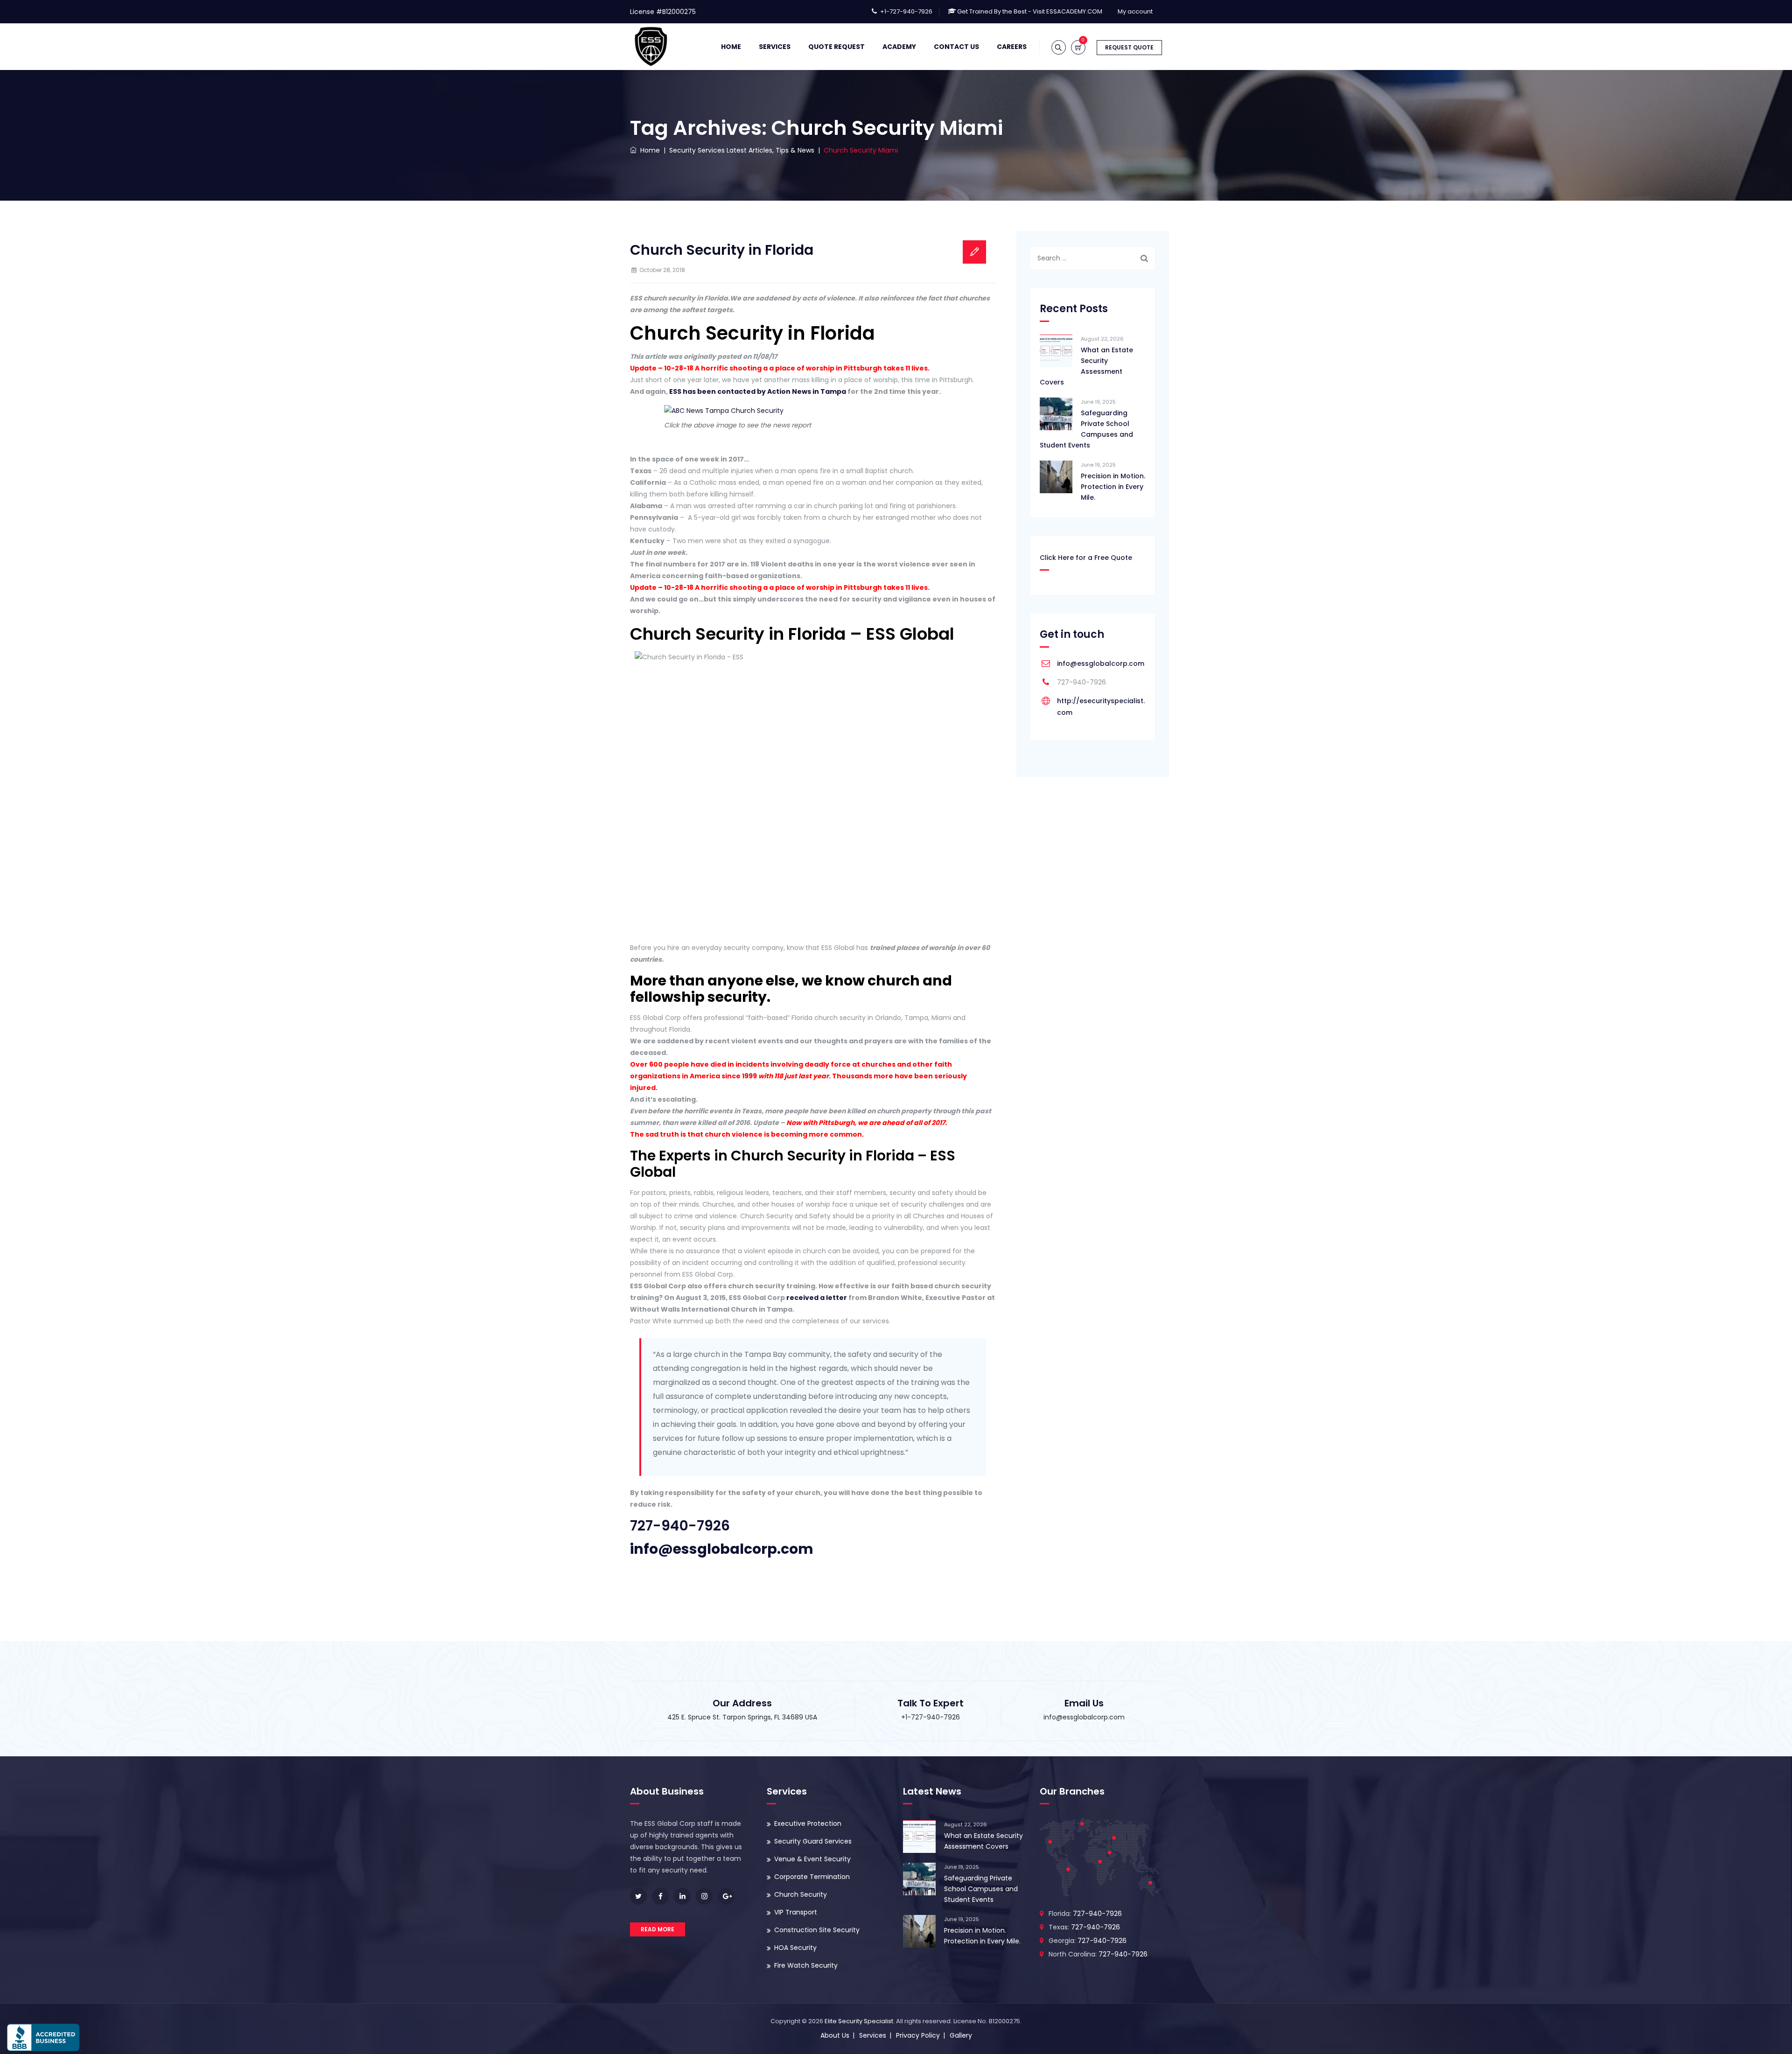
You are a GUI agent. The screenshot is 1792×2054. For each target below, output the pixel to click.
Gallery (961, 2035)
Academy (899, 47)
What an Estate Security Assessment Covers (1086, 366)
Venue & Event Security (812, 1859)
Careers (1012, 47)
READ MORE (658, 1929)
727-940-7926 (680, 1526)
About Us (835, 2035)
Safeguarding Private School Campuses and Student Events (1086, 429)
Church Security (801, 1894)
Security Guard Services (813, 1841)
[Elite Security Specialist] (651, 47)
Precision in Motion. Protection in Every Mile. (1113, 487)
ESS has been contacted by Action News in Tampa (758, 391)
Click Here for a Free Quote (1086, 558)
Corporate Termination (812, 1877)
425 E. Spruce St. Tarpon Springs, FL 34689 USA (742, 1717)
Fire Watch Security (806, 1965)
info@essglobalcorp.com (1101, 664)
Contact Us (956, 47)
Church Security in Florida (722, 250)
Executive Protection (808, 1823)
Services (775, 47)
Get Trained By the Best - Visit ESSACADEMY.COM (1030, 11)
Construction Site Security (817, 1930)
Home (731, 47)
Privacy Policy (918, 2035)
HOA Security (795, 1948)
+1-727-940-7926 (906, 11)
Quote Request (836, 47)
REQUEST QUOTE (1129, 47)
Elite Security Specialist (859, 2021)
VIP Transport (796, 1912)
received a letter (817, 1298)
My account (1135, 11)
